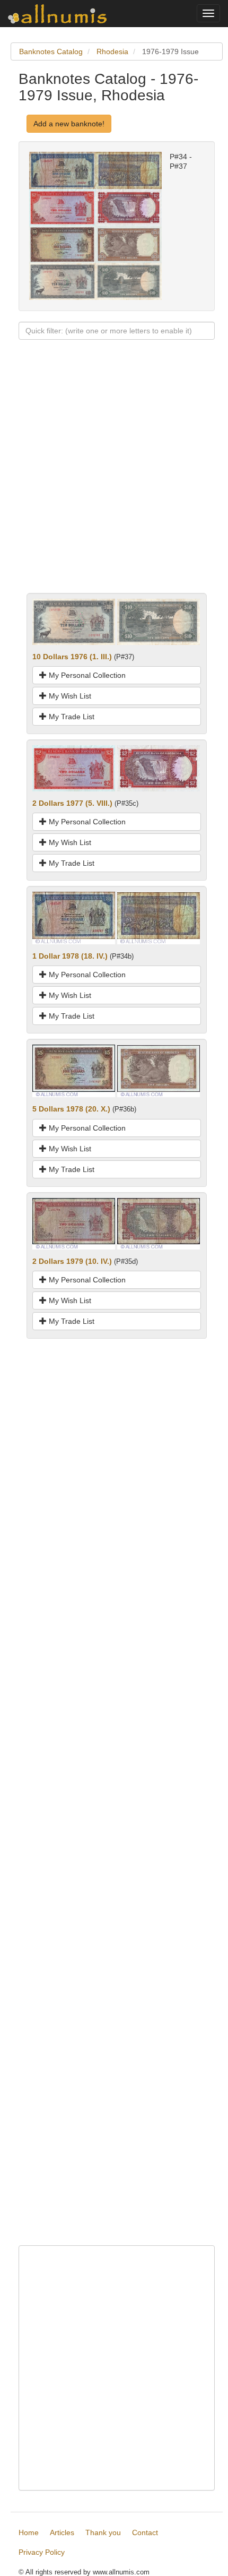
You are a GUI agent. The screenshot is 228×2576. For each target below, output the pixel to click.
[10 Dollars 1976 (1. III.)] (74, 621)
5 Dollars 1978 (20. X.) (71, 1109)
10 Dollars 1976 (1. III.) (72, 657)
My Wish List (69, 696)
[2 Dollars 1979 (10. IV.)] (74, 1223)
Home (29, 2532)
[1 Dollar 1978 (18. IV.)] (74, 917)
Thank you (103, 2532)
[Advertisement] (114, 479)
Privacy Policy (42, 2552)
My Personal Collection (86, 675)
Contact (145, 2532)
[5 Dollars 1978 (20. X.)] (74, 1071)
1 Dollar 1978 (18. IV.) (70, 956)
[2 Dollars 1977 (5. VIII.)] (74, 768)
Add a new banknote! (69, 124)
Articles (62, 2532)
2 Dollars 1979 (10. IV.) (72, 1261)
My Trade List (71, 717)
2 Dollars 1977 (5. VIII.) (72, 803)
